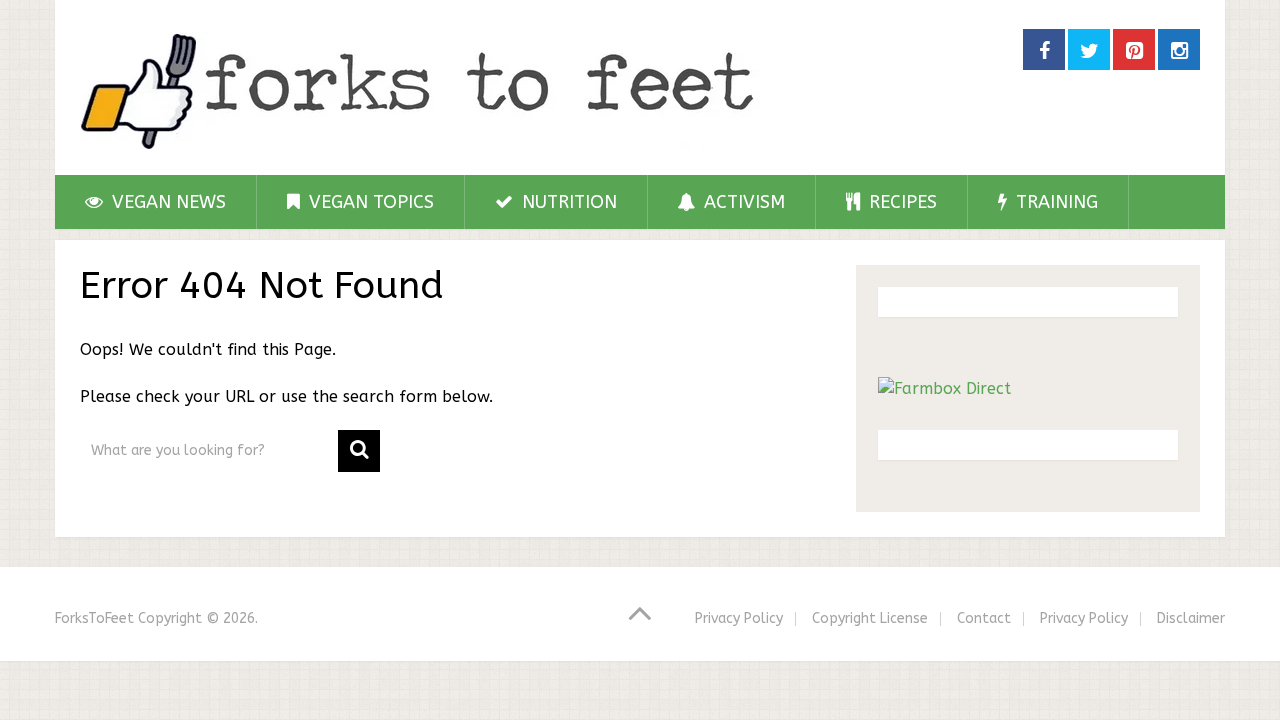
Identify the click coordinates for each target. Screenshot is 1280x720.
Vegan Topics (369, 202)
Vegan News (166, 202)
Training (1054, 202)
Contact (984, 618)
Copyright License (870, 618)
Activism (742, 202)
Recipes (900, 202)
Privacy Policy (739, 618)
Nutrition (567, 202)
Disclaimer (1191, 618)
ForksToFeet (94, 618)
